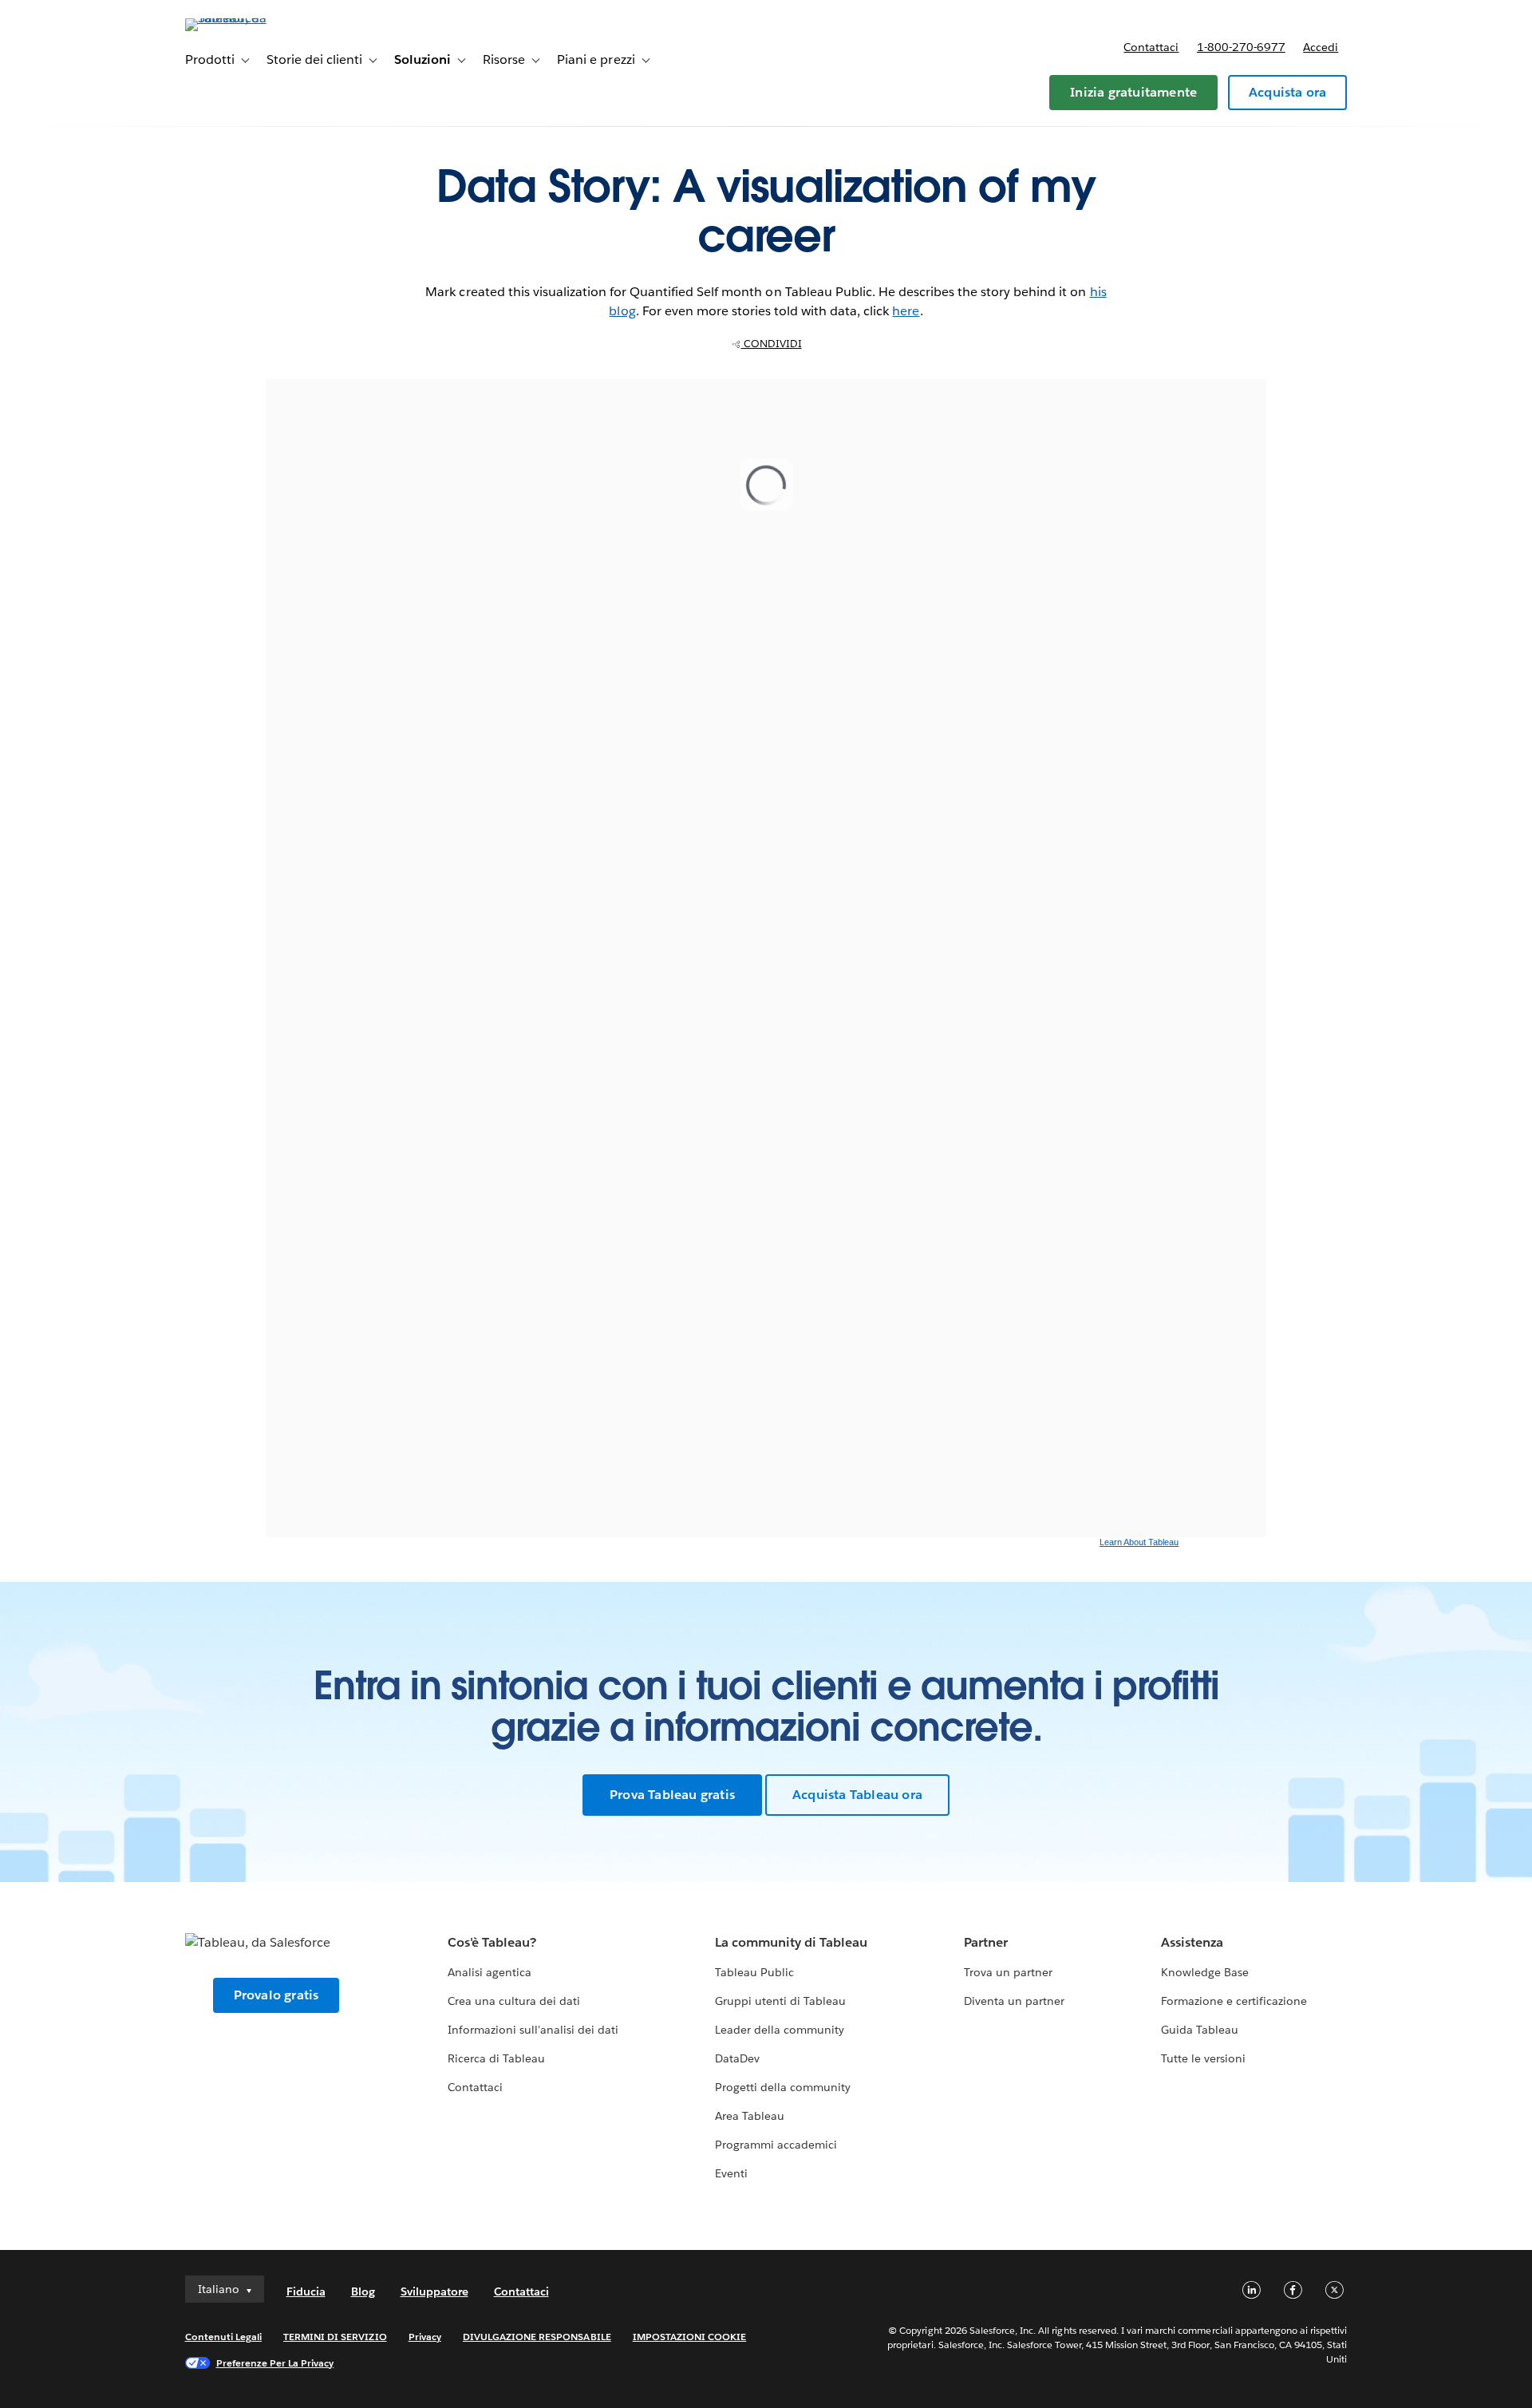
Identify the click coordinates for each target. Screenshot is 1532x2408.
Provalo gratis (276, 1995)
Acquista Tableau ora (857, 1795)
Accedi (1321, 47)
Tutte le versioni (1203, 2058)
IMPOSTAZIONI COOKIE (690, 2337)
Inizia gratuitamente (1133, 92)
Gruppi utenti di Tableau (780, 2001)
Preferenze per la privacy (275, 2363)
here (906, 311)
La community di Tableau (791, 1942)
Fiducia (306, 2291)
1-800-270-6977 (1241, 47)
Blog (363, 2291)
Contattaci (1151, 47)
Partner (986, 1942)
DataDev (737, 2058)
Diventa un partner (1014, 2001)
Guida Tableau (1200, 2030)
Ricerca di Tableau (496, 2058)
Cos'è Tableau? (492, 1942)
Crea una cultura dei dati (514, 2001)
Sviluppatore (434, 2291)
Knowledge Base (1205, 1972)
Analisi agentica (490, 1972)
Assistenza (1192, 1942)
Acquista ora (1287, 92)
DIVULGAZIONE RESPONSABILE (537, 2337)
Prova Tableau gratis (672, 1795)
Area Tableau (750, 2116)
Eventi (731, 2173)
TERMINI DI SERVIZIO (335, 2337)
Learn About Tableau (1139, 1542)
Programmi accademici (776, 2145)
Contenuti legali (223, 2337)
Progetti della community (783, 2087)
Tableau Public (754, 1972)
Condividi (772, 344)
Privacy (425, 2337)
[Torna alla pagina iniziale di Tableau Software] (253, 18)
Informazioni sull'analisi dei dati (533, 2030)
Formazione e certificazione (1234, 2001)
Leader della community (780, 2030)
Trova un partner (1008, 1972)
